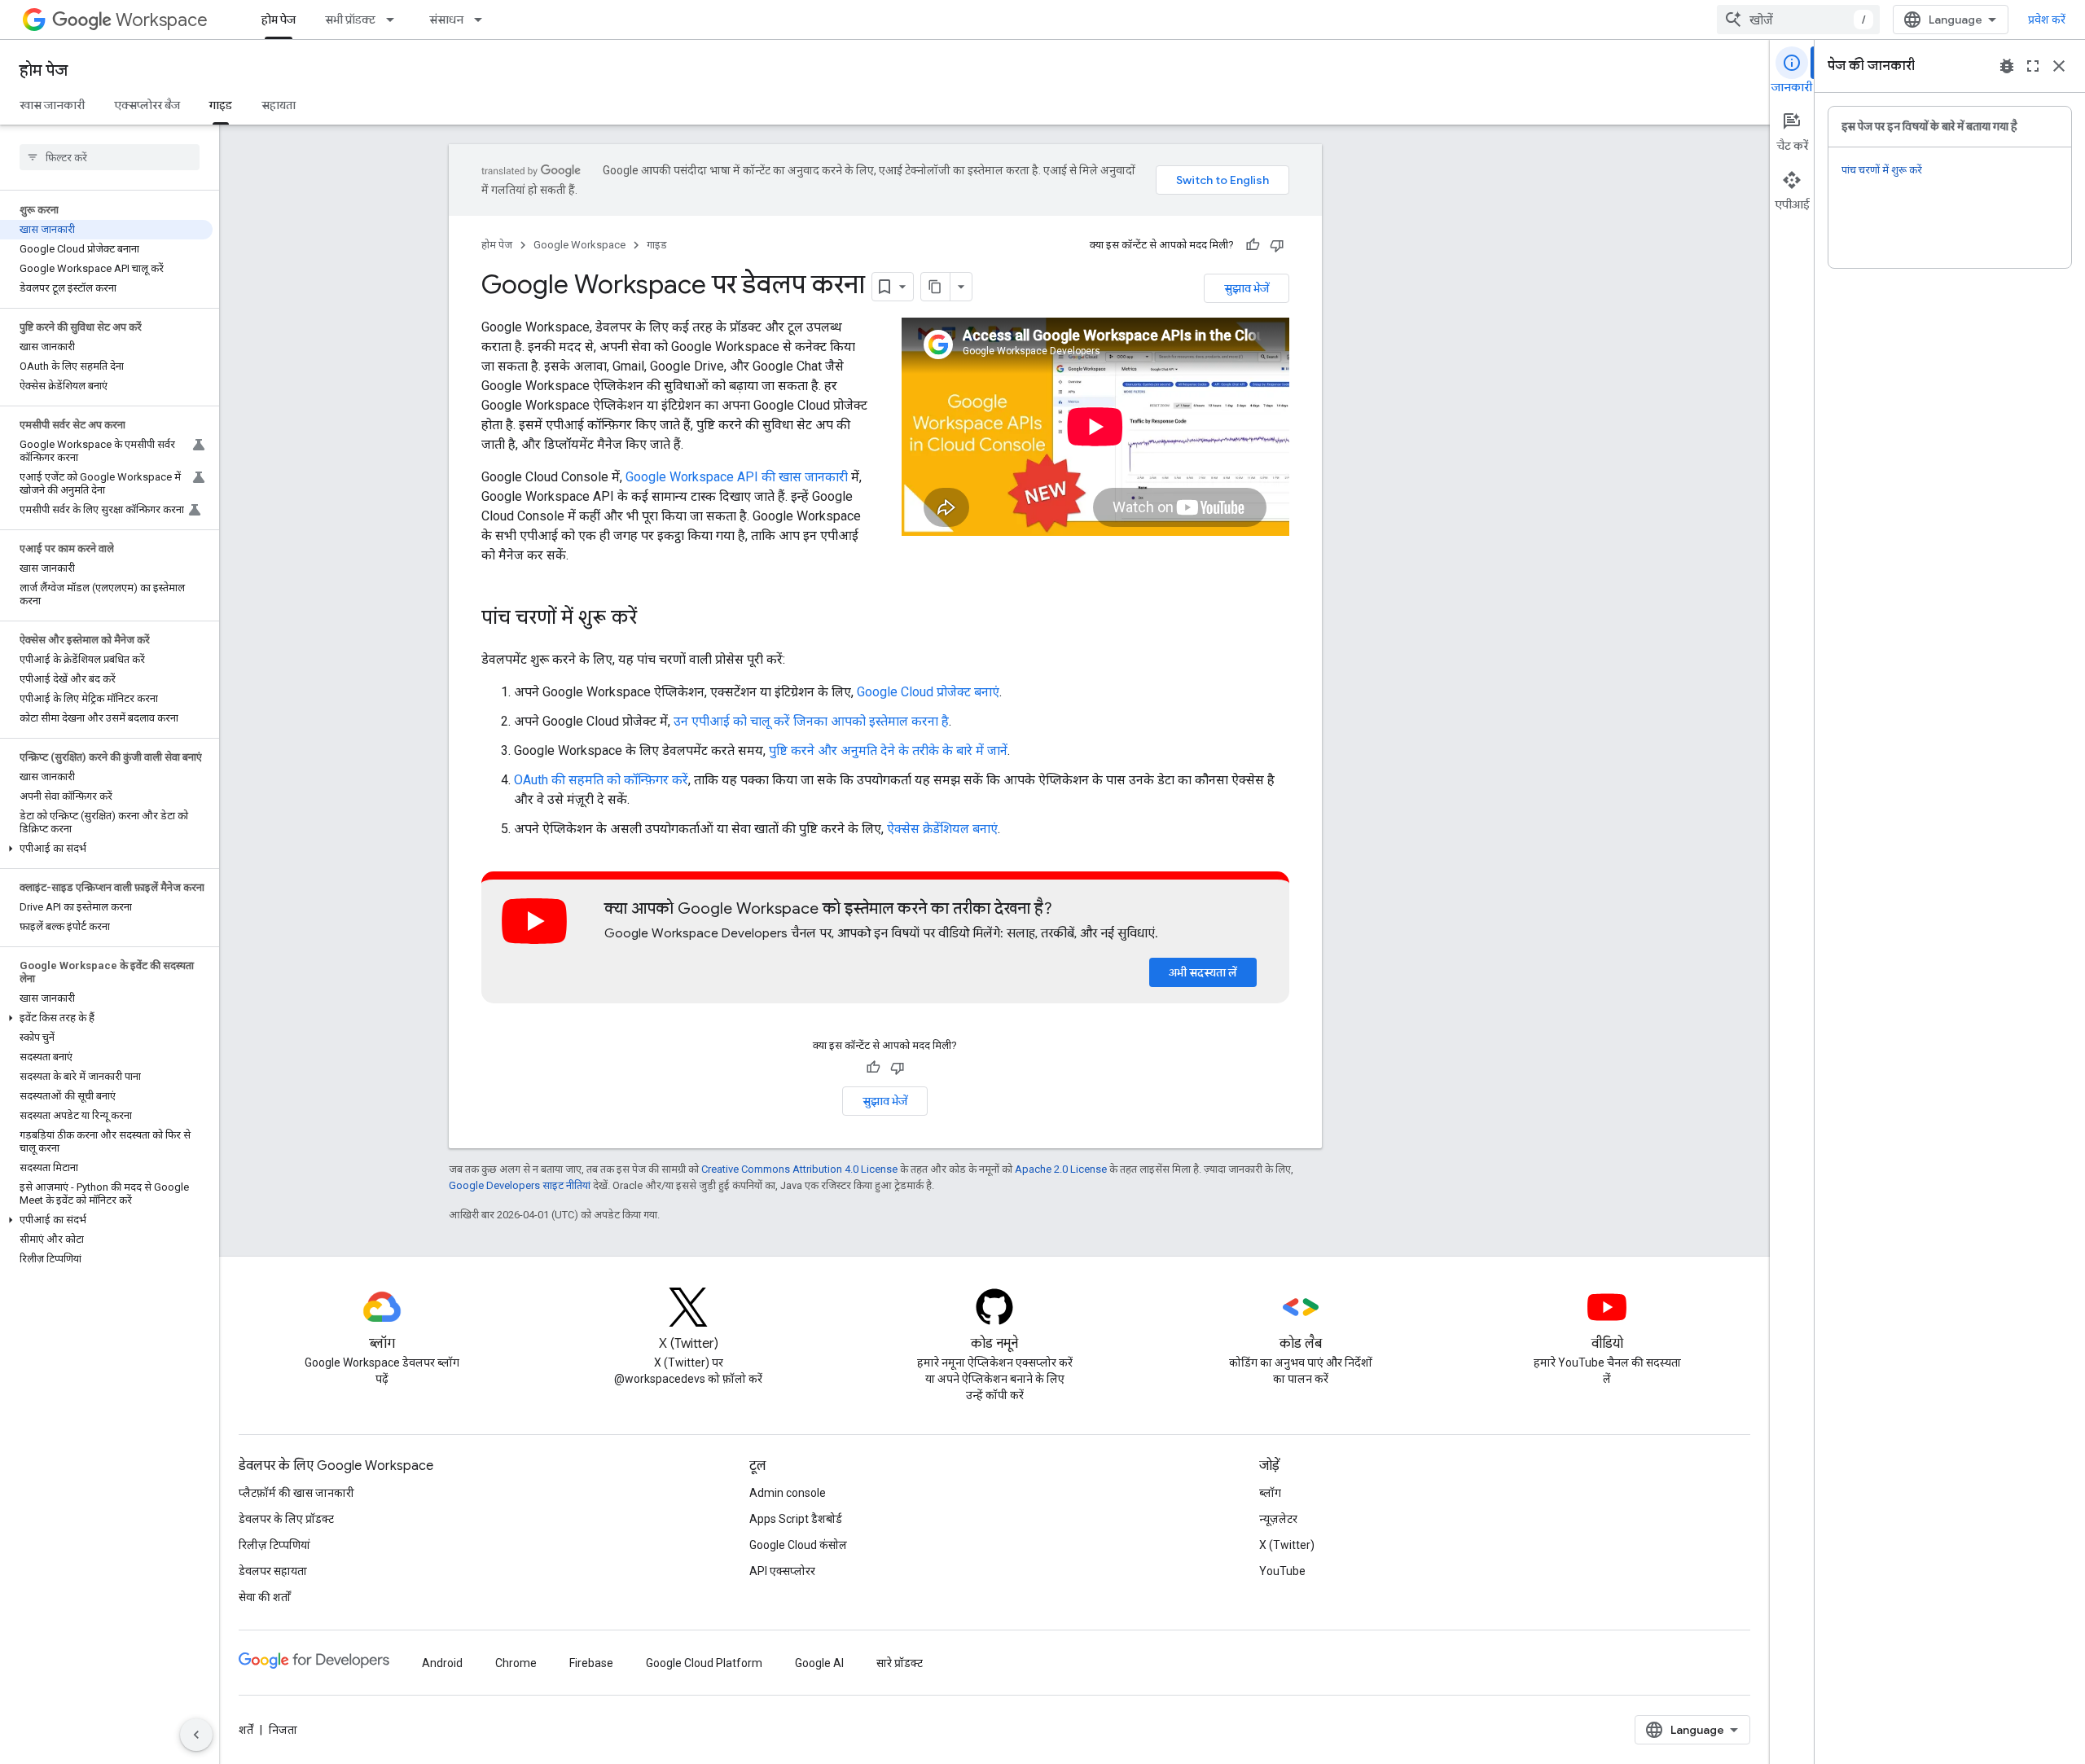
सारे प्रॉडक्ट (900, 1663)
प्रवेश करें (2047, 20)
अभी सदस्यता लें (1203, 972)
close (2059, 66)
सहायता (279, 105)
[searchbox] (110, 157)
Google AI (819, 1663)
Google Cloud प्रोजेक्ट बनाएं (928, 692)
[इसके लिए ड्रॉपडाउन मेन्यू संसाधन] (483, 20)
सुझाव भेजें (1247, 288)
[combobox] (1798, 20)
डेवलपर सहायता (273, 1571)
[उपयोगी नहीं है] (1277, 245)
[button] (106, 849)
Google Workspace (579, 245)
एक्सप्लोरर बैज (147, 105)
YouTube (1282, 1571)
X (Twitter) (1287, 1545)
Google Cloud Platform (704, 1663)
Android (442, 1663)
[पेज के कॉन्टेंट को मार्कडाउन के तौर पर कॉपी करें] (936, 287)
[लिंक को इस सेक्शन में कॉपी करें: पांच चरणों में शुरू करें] (653, 619)
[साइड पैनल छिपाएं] (196, 1735)
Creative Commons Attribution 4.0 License (799, 1169)
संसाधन (446, 20)
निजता (283, 1730)
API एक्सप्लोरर (782, 1571)
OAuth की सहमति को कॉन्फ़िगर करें (601, 780)
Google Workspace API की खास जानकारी (737, 477)
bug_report (2007, 66)
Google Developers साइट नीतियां (520, 1185)
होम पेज (279, 20)
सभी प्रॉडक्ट (350, 20)
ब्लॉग (1270, 1493)
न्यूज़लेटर (1278, 1519)
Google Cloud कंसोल (798, 1545)
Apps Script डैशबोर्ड (796, 1519)
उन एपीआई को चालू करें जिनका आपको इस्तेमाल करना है (811, 721)
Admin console (788, 1493)
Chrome (516, 1663)
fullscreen (2033, 66)
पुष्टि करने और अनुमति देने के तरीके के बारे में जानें (888, 750)
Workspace (162, 20)
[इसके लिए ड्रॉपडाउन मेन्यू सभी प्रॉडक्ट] (395, 20)
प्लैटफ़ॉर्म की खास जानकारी (296, 1493)
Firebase (591, 1663)
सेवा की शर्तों (265, 1597)
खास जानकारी (52, 105)
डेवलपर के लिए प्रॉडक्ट (286, 1519)
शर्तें (246, 1730)
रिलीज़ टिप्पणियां (274, 1545)
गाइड (221, 105)
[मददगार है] (1253, 245)
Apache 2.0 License (1061, 1169)
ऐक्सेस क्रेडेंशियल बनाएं (942, 829)
